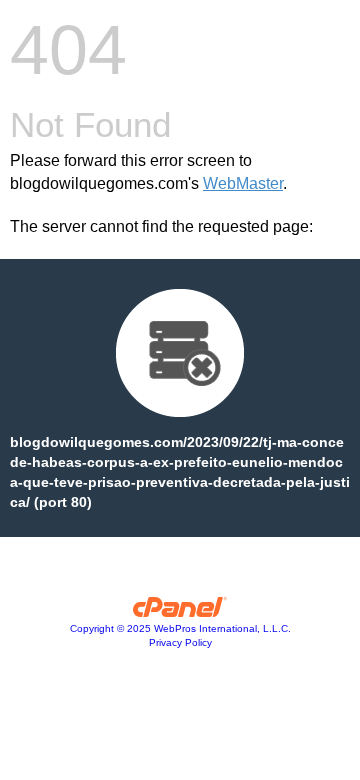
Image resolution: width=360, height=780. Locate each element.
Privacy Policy (180, 642)
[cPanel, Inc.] (180, 612)
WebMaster (243, 183)
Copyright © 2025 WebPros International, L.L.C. (180, 628)
